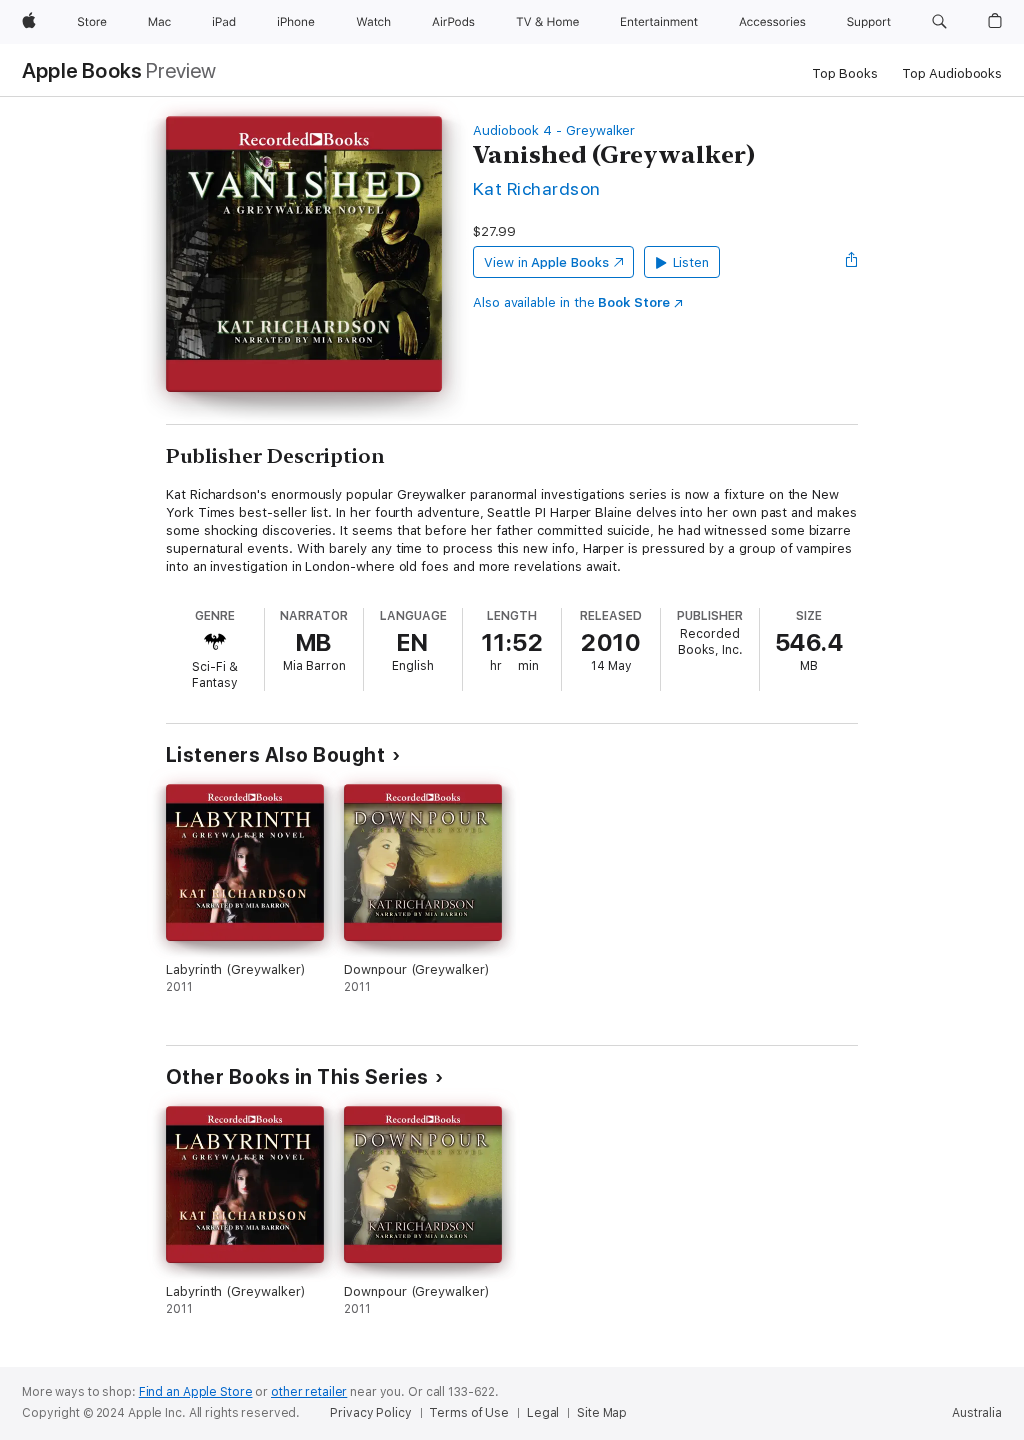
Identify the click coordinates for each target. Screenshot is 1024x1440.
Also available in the (571, 302)
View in (546, 262)
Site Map (602, 1413)
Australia (977, 1413)
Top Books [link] (845, 73)
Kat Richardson (537, 188)
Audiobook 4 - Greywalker (554, 130)
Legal (543, 1413)
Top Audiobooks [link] (952, 73)
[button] (939, 22)
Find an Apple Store (196, 1392)
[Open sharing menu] (852, 262)
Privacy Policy (370, 1413)
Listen (691, 262)
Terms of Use (469, 1413)
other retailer (309, 1392)
